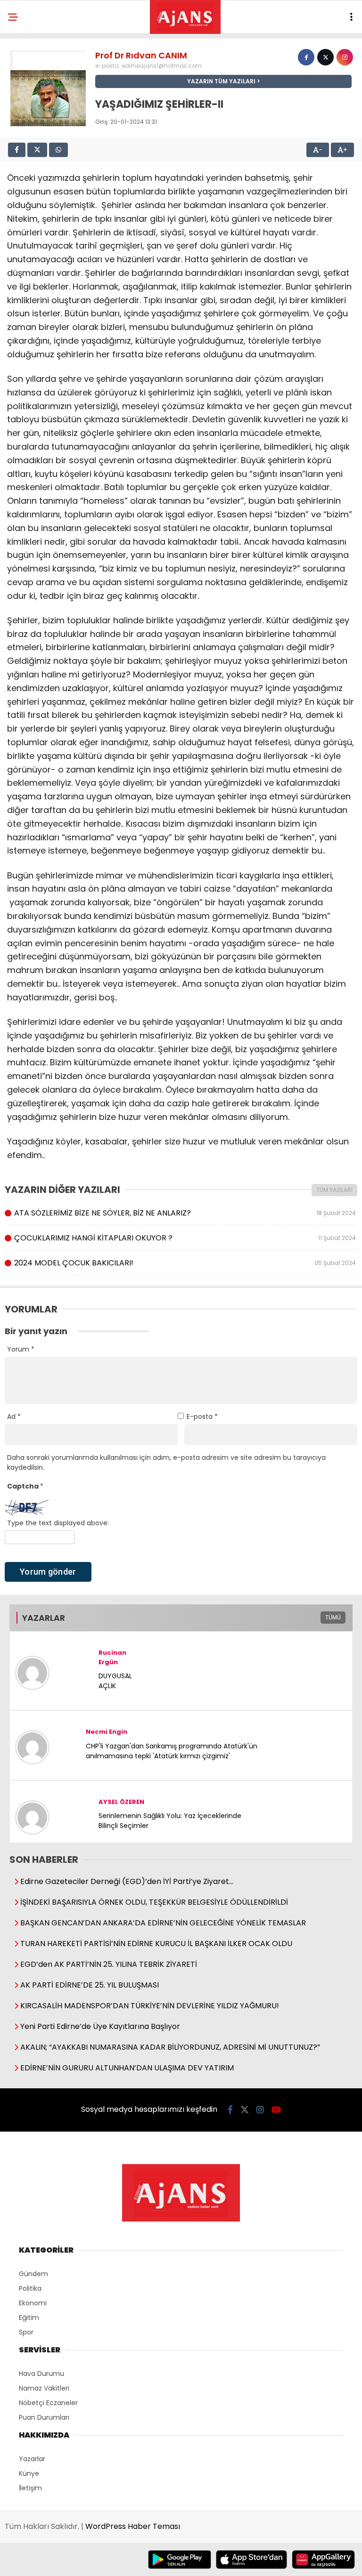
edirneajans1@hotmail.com (162, 66)
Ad (14, 1417)
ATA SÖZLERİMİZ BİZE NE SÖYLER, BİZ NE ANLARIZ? (185, 1213)
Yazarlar (32, 2459)
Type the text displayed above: (58, 1523)
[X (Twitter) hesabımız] (245, 2110)
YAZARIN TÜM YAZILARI (221, 81)
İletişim (30, 2488)
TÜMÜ (333, 1617)
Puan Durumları (44, 2417)
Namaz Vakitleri (44, 2388)
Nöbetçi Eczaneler (48, 2403)
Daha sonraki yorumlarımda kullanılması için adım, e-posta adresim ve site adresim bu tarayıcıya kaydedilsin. (166, 1462)
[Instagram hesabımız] (260, 2110)
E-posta (202, 1417)
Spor (26, 2332)
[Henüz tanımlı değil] (306, 57)
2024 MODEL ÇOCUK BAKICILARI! (185, 1263)
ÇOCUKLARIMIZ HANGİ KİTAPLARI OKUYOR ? (185, 1238)
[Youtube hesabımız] (276, 2110)
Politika (30, 2288)
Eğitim (29, 2318)
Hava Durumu (41, 2374)
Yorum (21, 1349)
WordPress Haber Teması (133, 2526)
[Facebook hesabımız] (230, 2110)
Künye (29, 2473)
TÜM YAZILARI (334, 1190)
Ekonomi (33, 2303)
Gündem (33, 2274)
